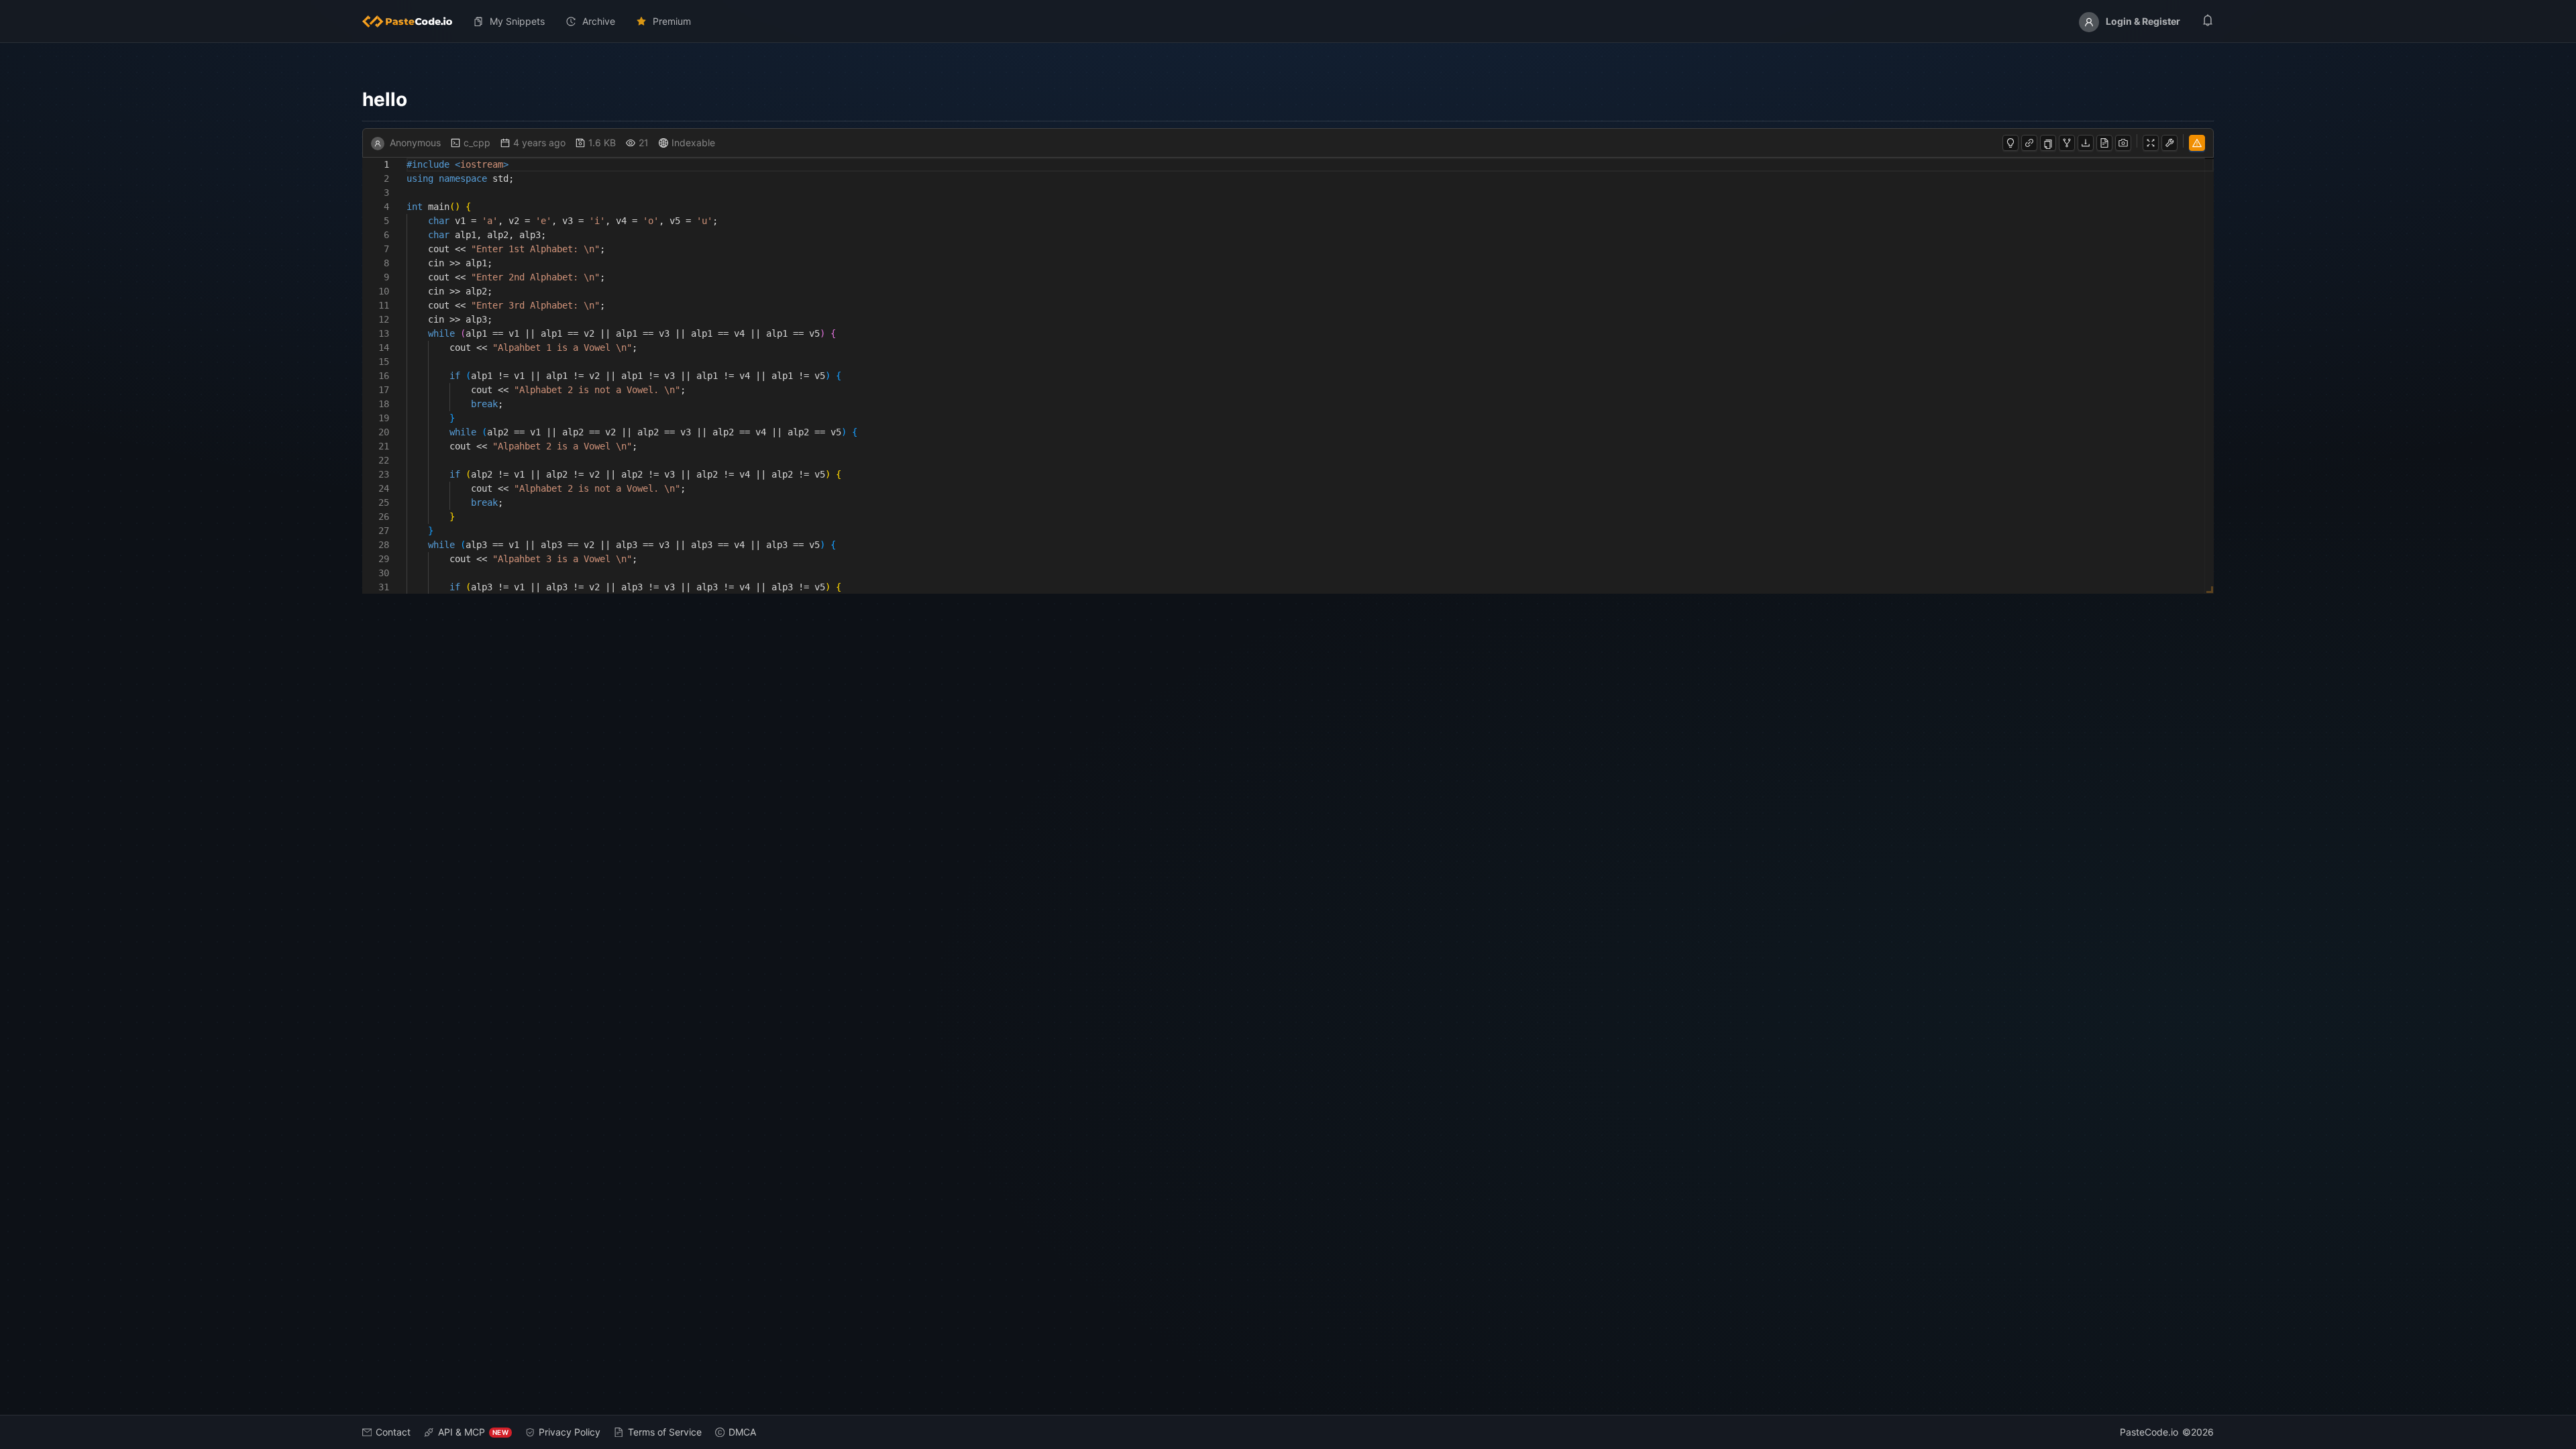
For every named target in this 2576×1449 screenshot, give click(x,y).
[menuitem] (413, 21)
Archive (599, 21)
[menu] (1288, 21)
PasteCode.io (2149, 1432)
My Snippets (517, 21)
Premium (672, 21)
